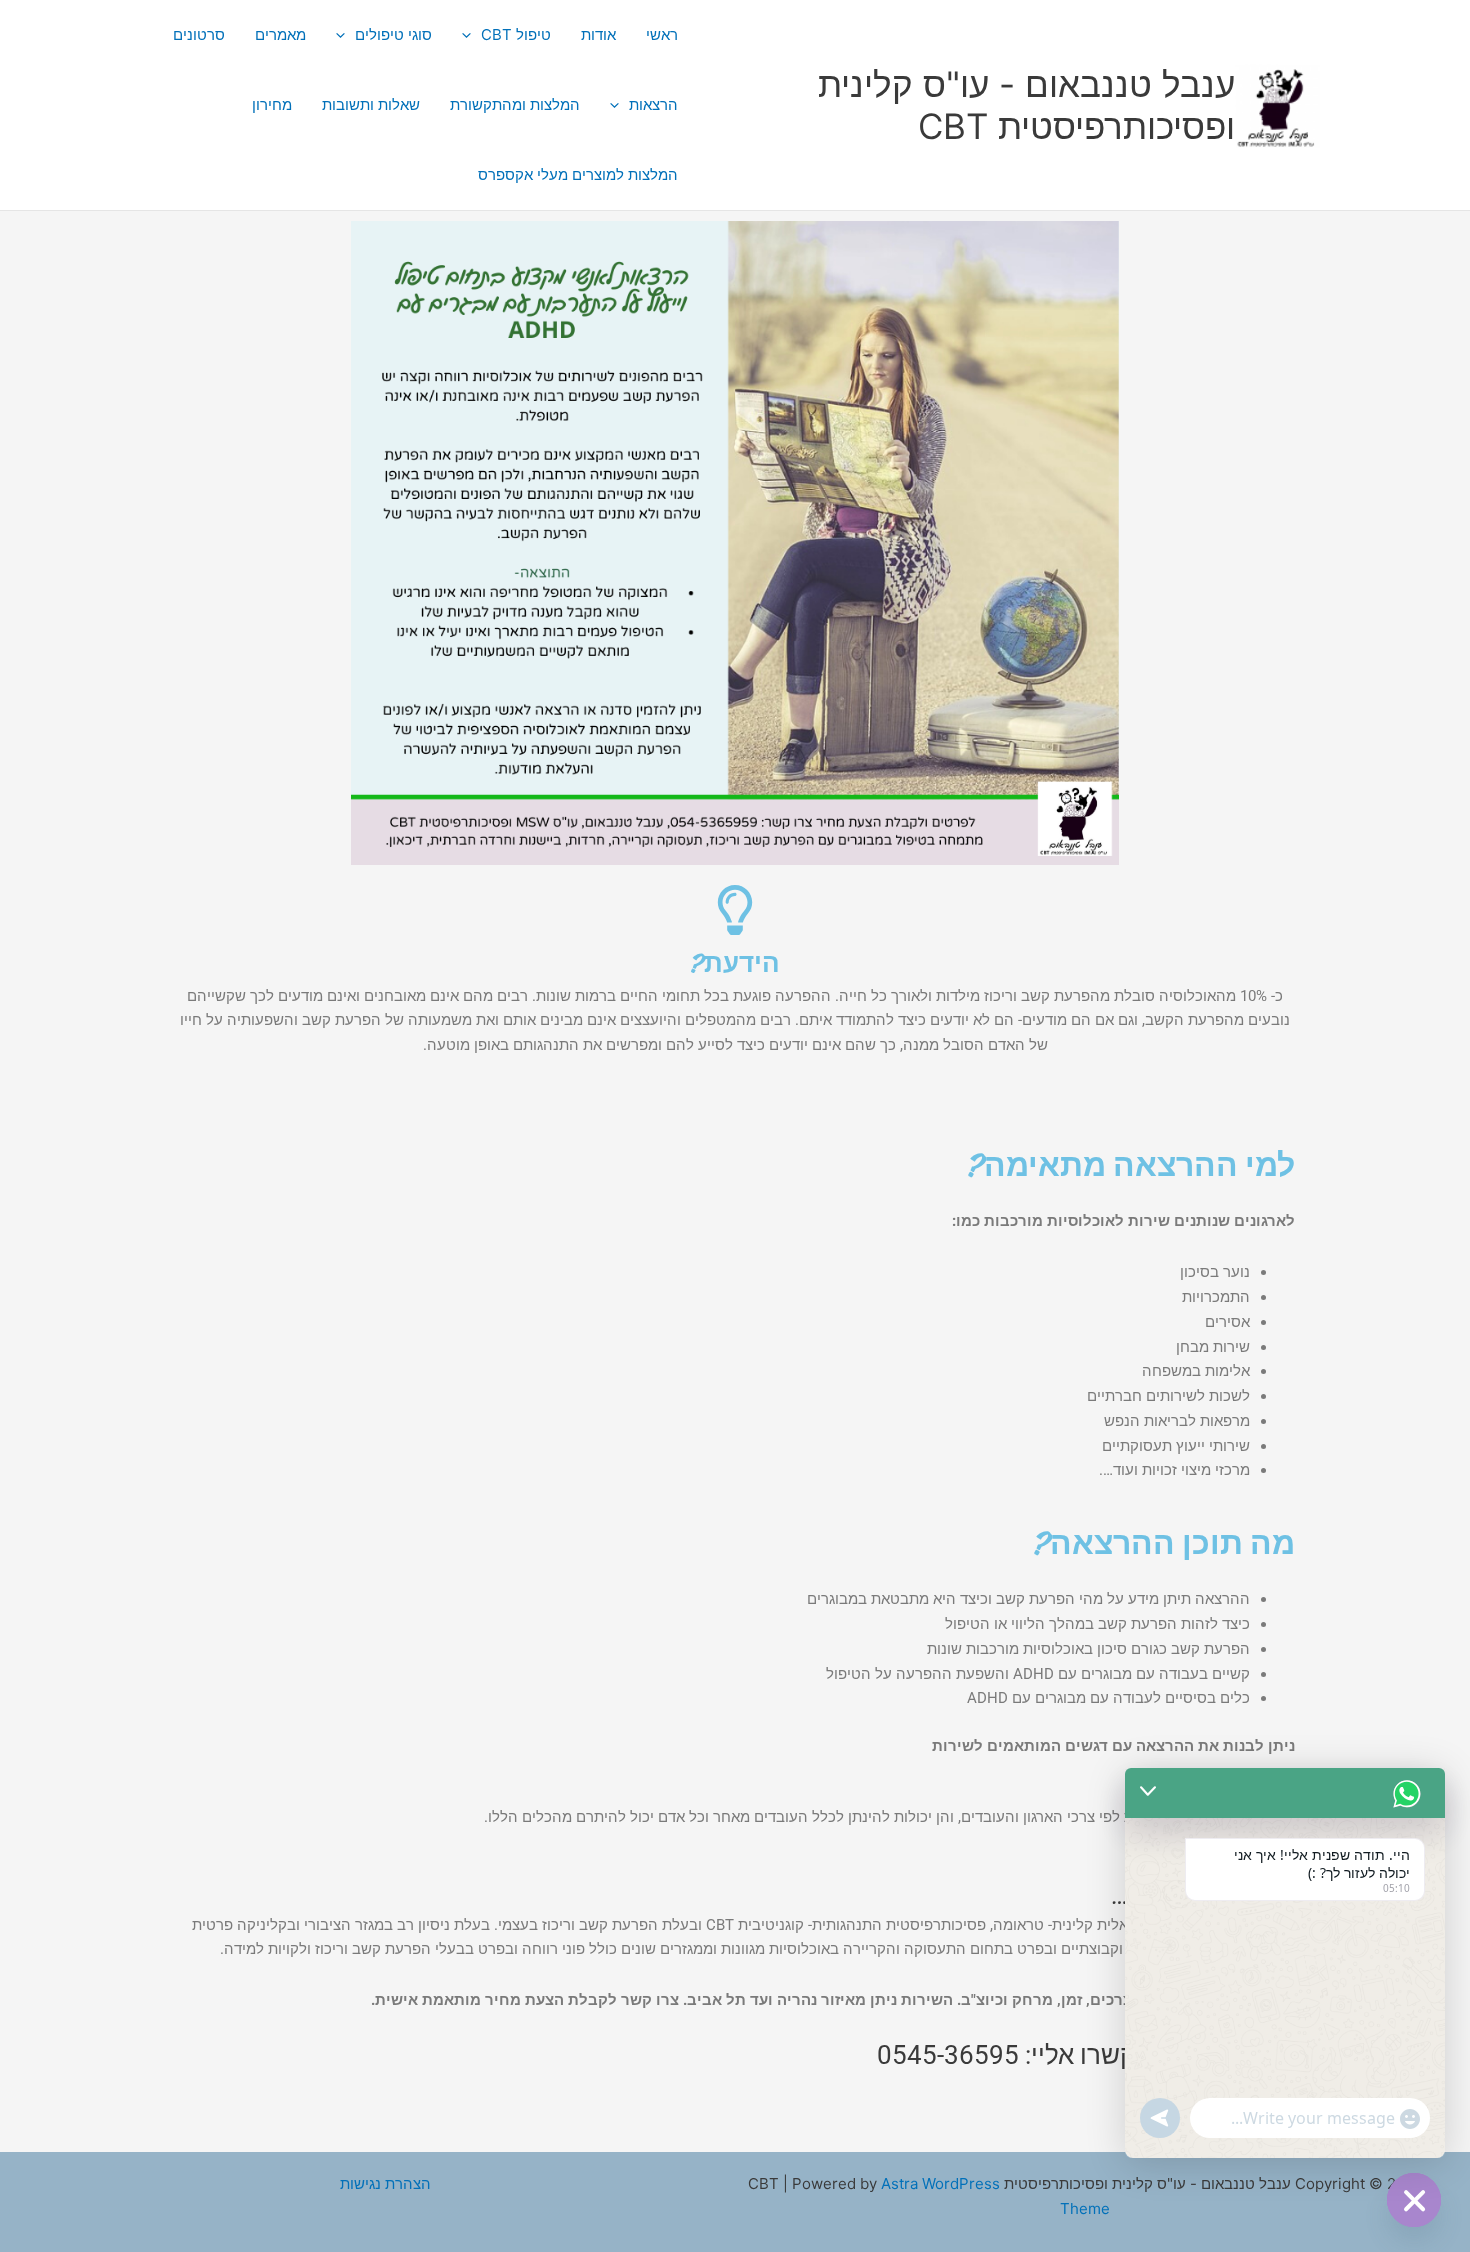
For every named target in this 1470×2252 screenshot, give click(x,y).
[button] (471, 35)
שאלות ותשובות (371, 104)
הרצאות (653, 104)
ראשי (662, 34)
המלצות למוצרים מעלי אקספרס (578, 174)
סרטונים (199, 34)
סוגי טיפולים (393, 34)
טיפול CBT (516, 34)
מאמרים (280, 34)
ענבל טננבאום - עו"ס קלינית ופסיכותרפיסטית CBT (1026, 105)
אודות (598, 34)
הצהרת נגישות (385, 2183)
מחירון (272, 104)
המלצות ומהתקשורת (515, 104)
